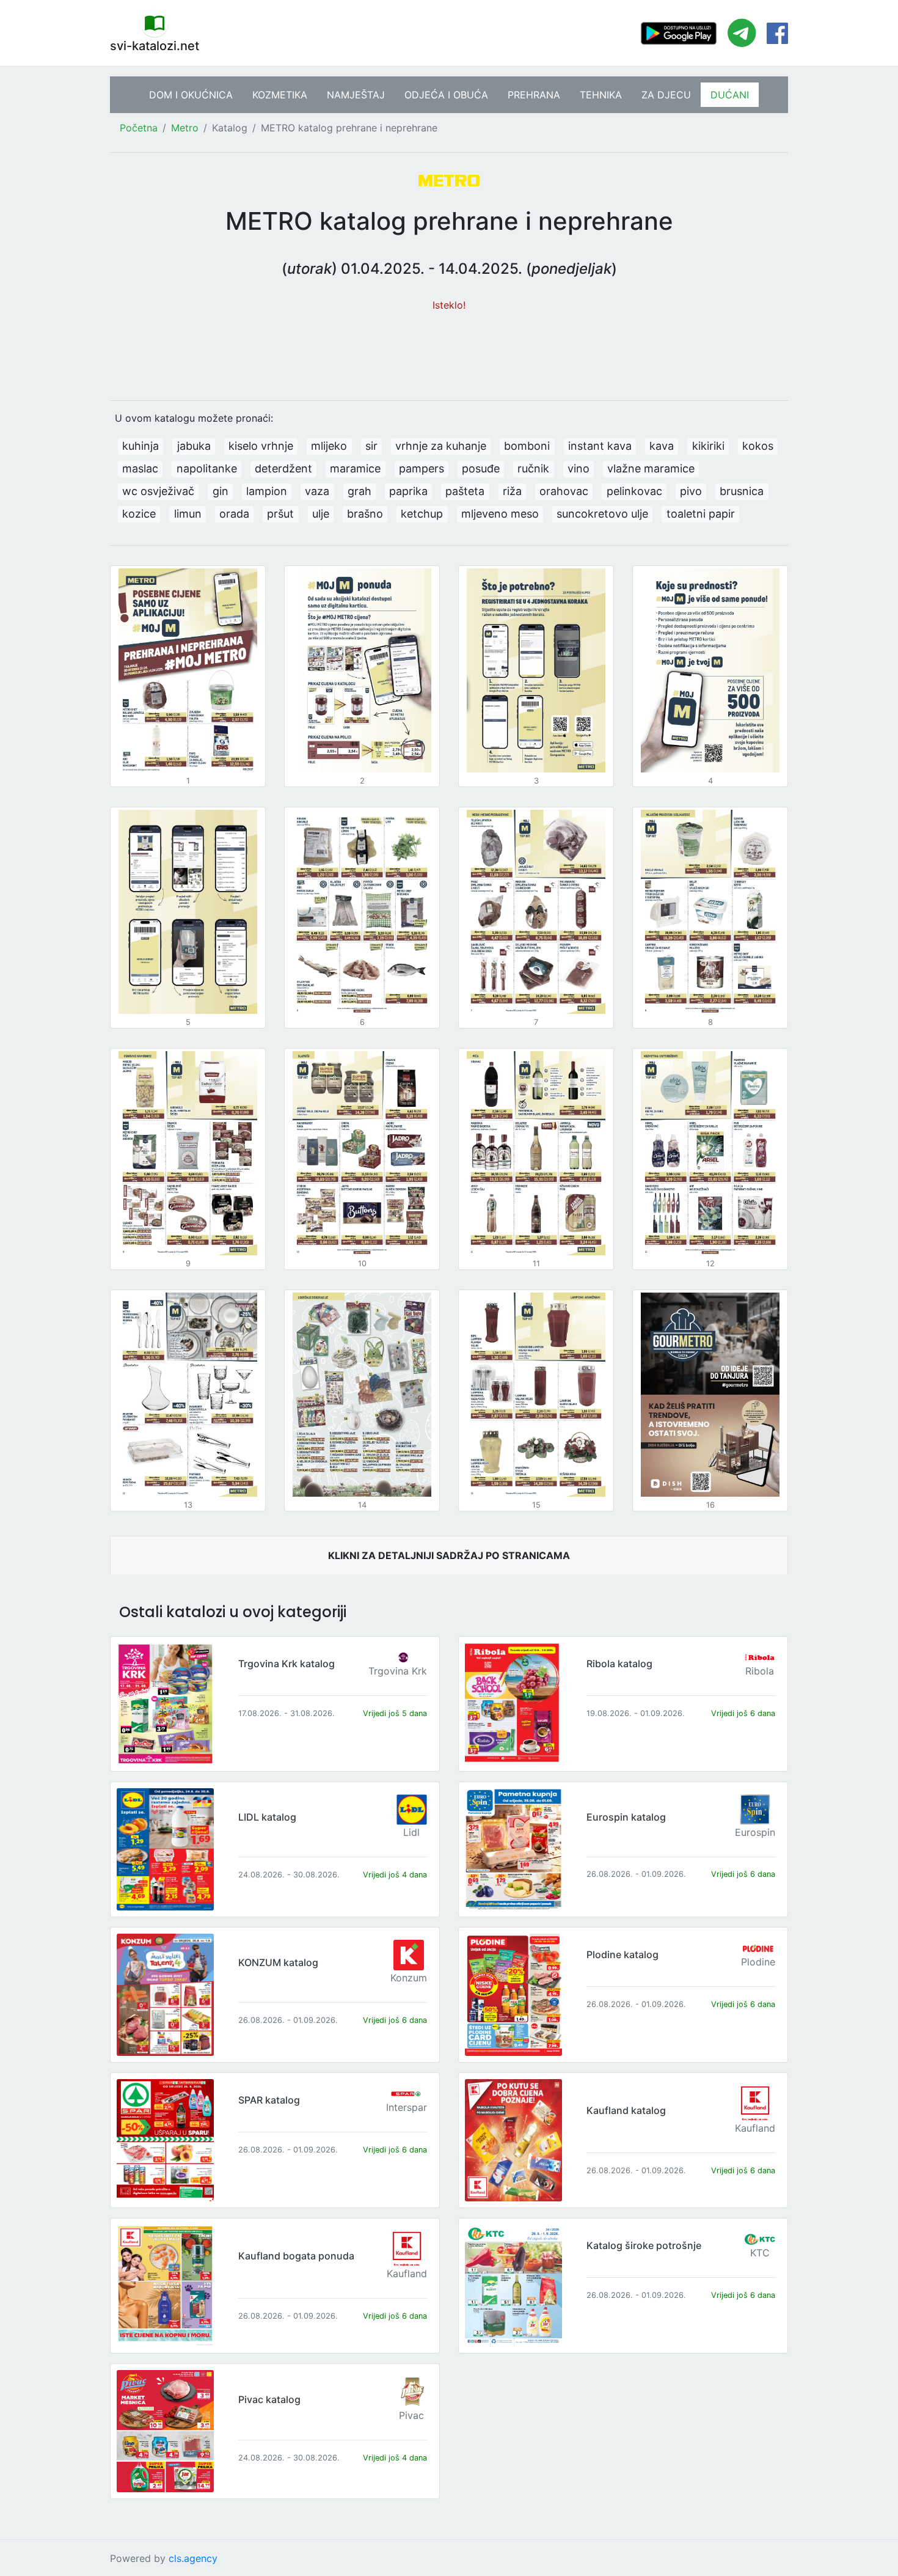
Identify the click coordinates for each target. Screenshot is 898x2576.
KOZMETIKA (280, 95)
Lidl (411, 1832)
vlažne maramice (651, 468)
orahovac (564, 491)
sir (371, 446)
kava (662, 446)
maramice (355, 468)
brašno (365, 514)
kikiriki (708, 446)
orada (234, 514)
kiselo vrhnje (261, 446)
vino (579, 468)
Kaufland (755, 2128)
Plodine (758, 1962)
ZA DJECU (666, 95)
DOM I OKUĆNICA (191, 95)
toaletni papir (701, 514)
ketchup (422, 514)
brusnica (742, 491)
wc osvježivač (158, 491)
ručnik (533, 468)
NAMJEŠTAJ (356, 95)
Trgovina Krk (398, 1671)
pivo (691, 491)
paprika (408, 491)
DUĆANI (730, 95)
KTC (760, 2253)
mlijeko (329, 446)
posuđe (481, 468)
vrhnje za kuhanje (441, 446)
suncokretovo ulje (602, 514)
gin (221, 491)
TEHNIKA (601, 95)
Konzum (409, 1978)
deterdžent (283, 468)
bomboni (527, 446)
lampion (267, 491)
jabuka (194, 446)
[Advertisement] (449, 350)
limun (188, 514)
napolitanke (207, 468)
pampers (422, 468)
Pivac (411, 2415)
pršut (280, 514)
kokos (758, 446)
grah (360, 491)
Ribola (760, 1671)
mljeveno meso (500, 514)
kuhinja (141, 446)
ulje (321, 514)
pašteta (465, 491)
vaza (317, 491)
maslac (140, 468)
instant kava (600, 446)
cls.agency (193, 2558)
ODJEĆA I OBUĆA (446, 95)
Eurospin (755, 1832)
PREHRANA (534, 95)
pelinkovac (634, 491)
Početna (139, 128)
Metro (185, 128)
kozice (139, 514)
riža (512, 491)
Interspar (407, 2107)
